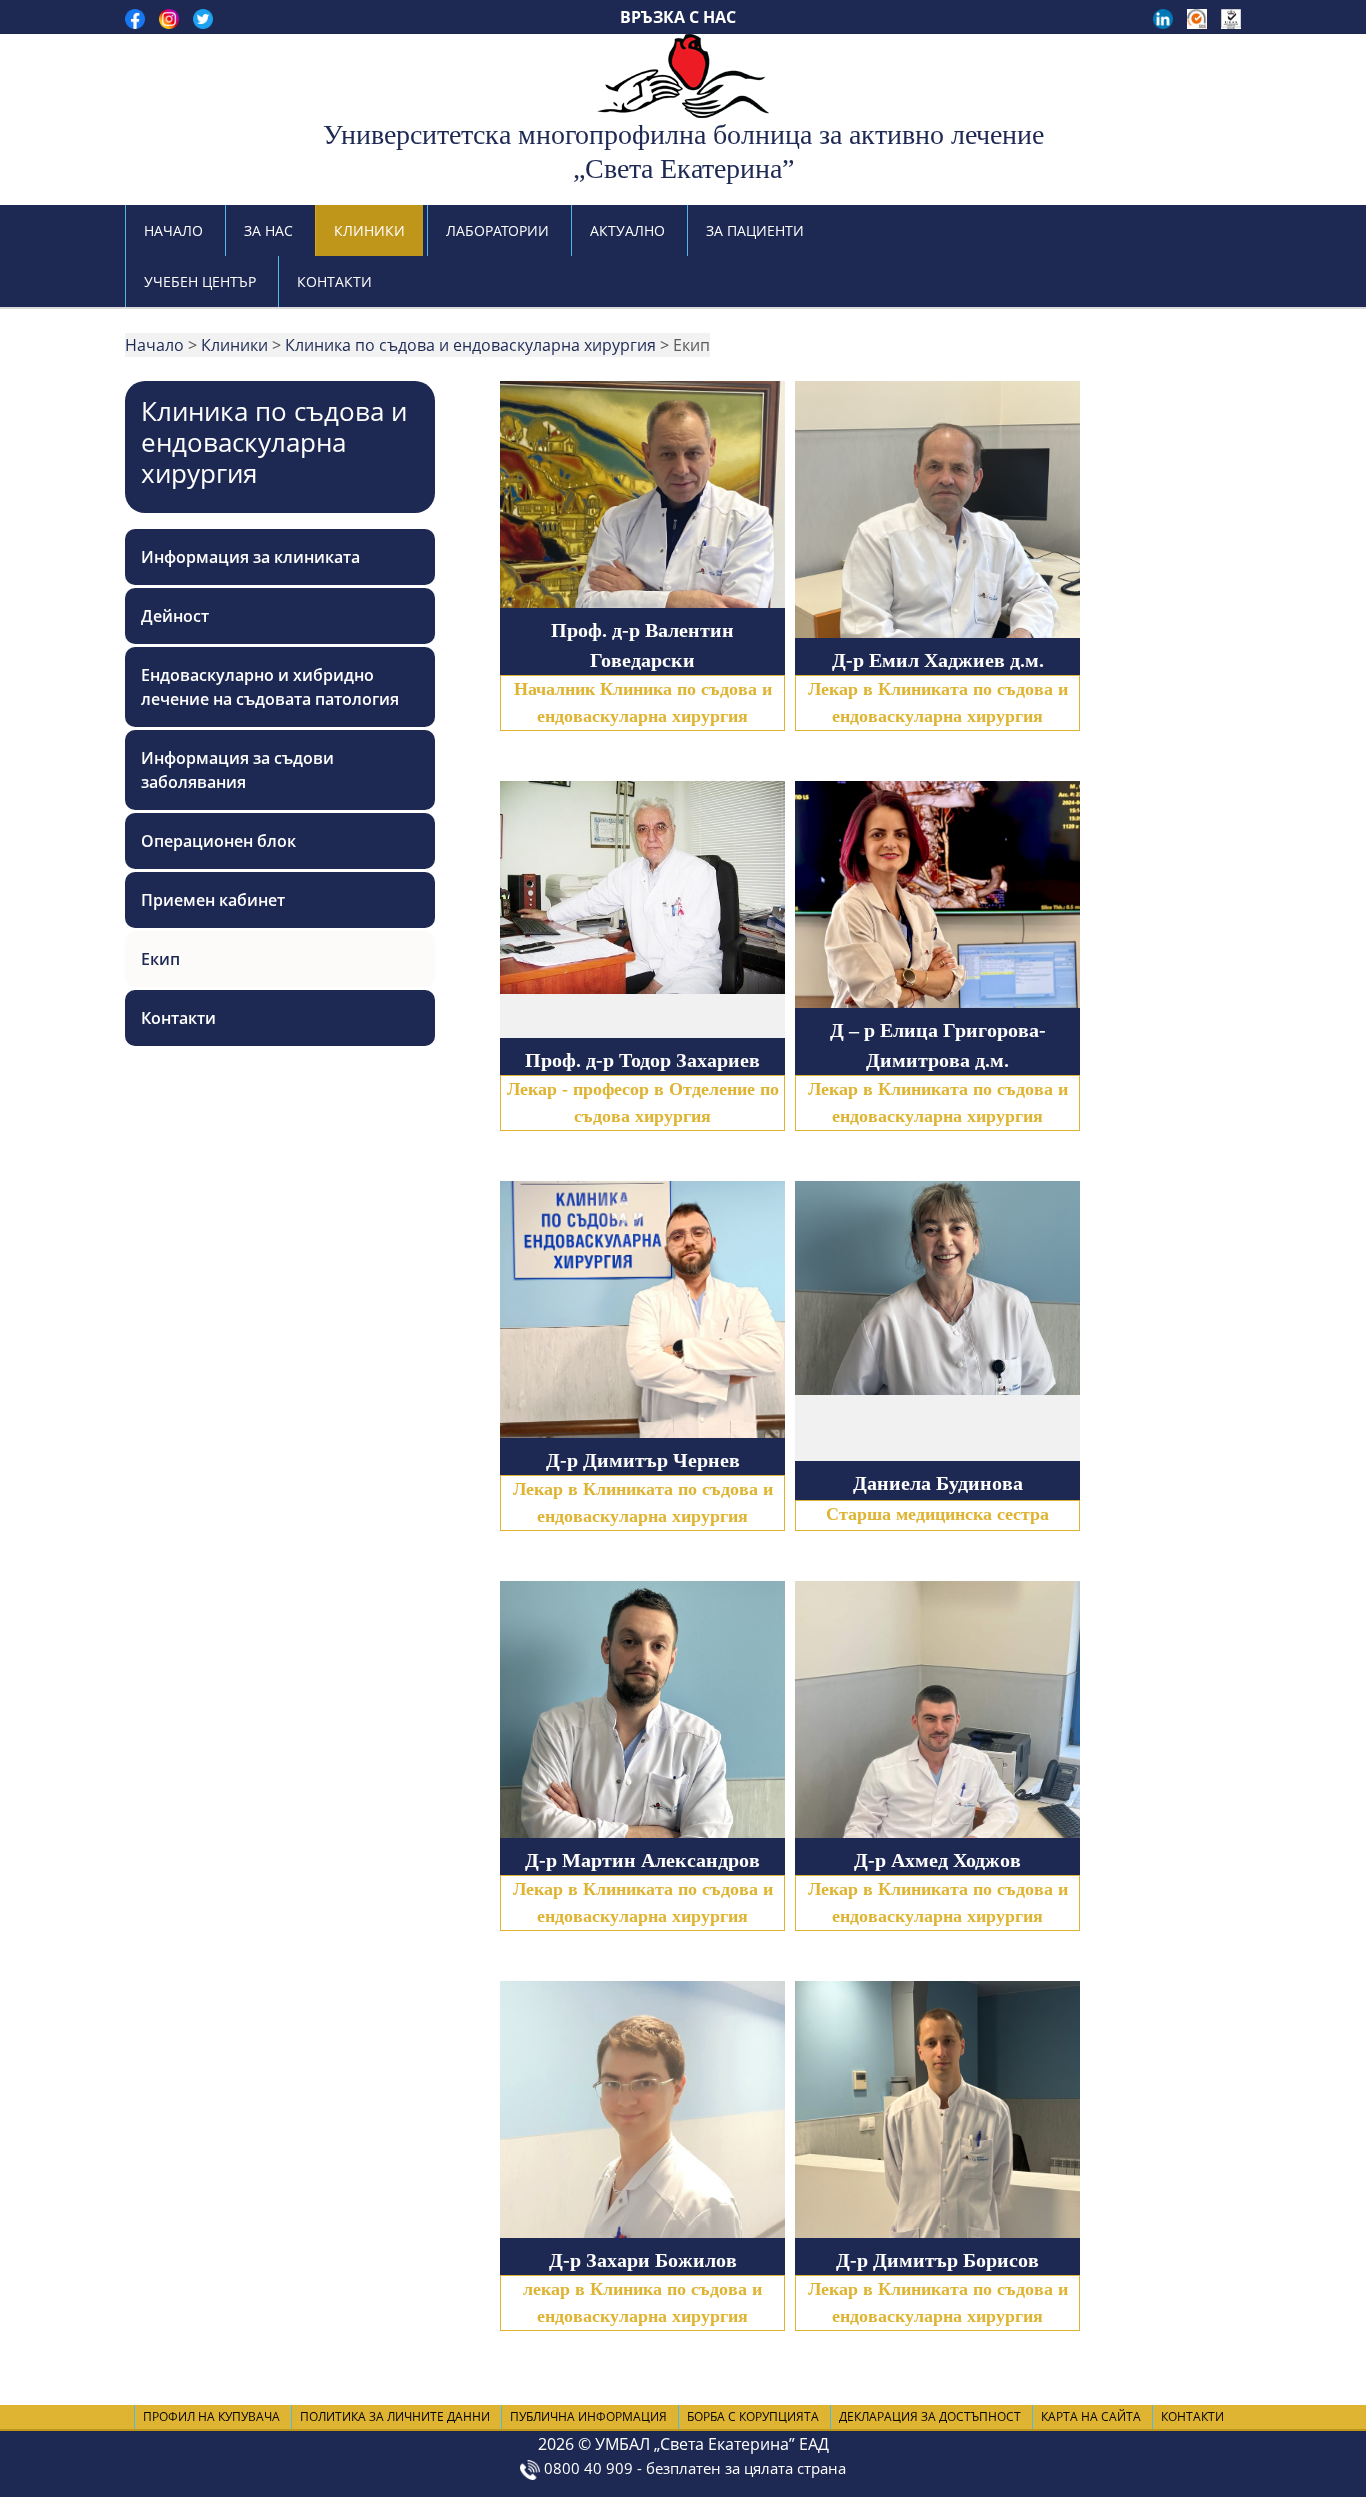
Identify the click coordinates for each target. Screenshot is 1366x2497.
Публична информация (588, 2416)
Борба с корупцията (753, 2416)
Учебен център (200, 281)
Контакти (334, 281)
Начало (173, 230)
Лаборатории (497, 230)
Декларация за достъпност (930, 2416)
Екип (160, 959)
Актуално (627, 230)
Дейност (175, 616)
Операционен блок (218, 841)
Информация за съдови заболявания (237, 770)
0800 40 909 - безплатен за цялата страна (693, 2468)
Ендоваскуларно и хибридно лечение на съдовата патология (270, 687)
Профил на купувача (211, 2416)
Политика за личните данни (395, 2416)
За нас (268, 230)
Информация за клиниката (250, 557)
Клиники (369, 230)
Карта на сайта (1091, 2416)
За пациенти (755, 230)
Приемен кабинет (213, 900)
